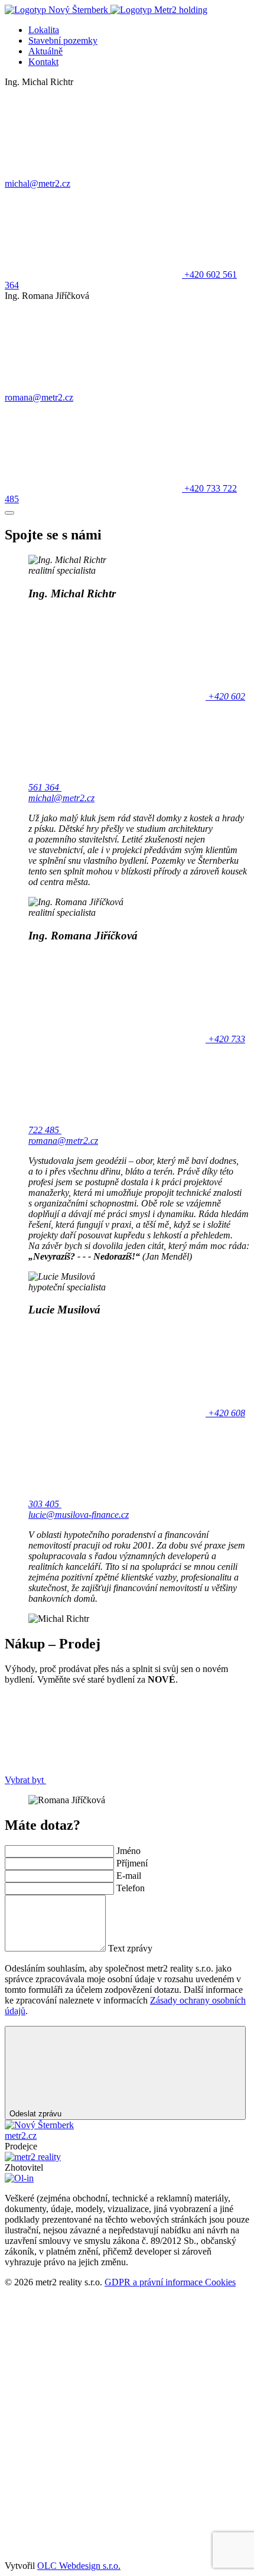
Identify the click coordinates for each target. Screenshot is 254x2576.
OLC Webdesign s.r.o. (79, 2566)
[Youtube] (93, 2555)
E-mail (129, 1876)
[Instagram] (93, 2464)
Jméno (128, 1851)
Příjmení (132, 1863)
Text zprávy (130, 1948)
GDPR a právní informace (155, 2282)
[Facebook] (93, 2373)
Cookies (220, 2282)
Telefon (131, 1888)
